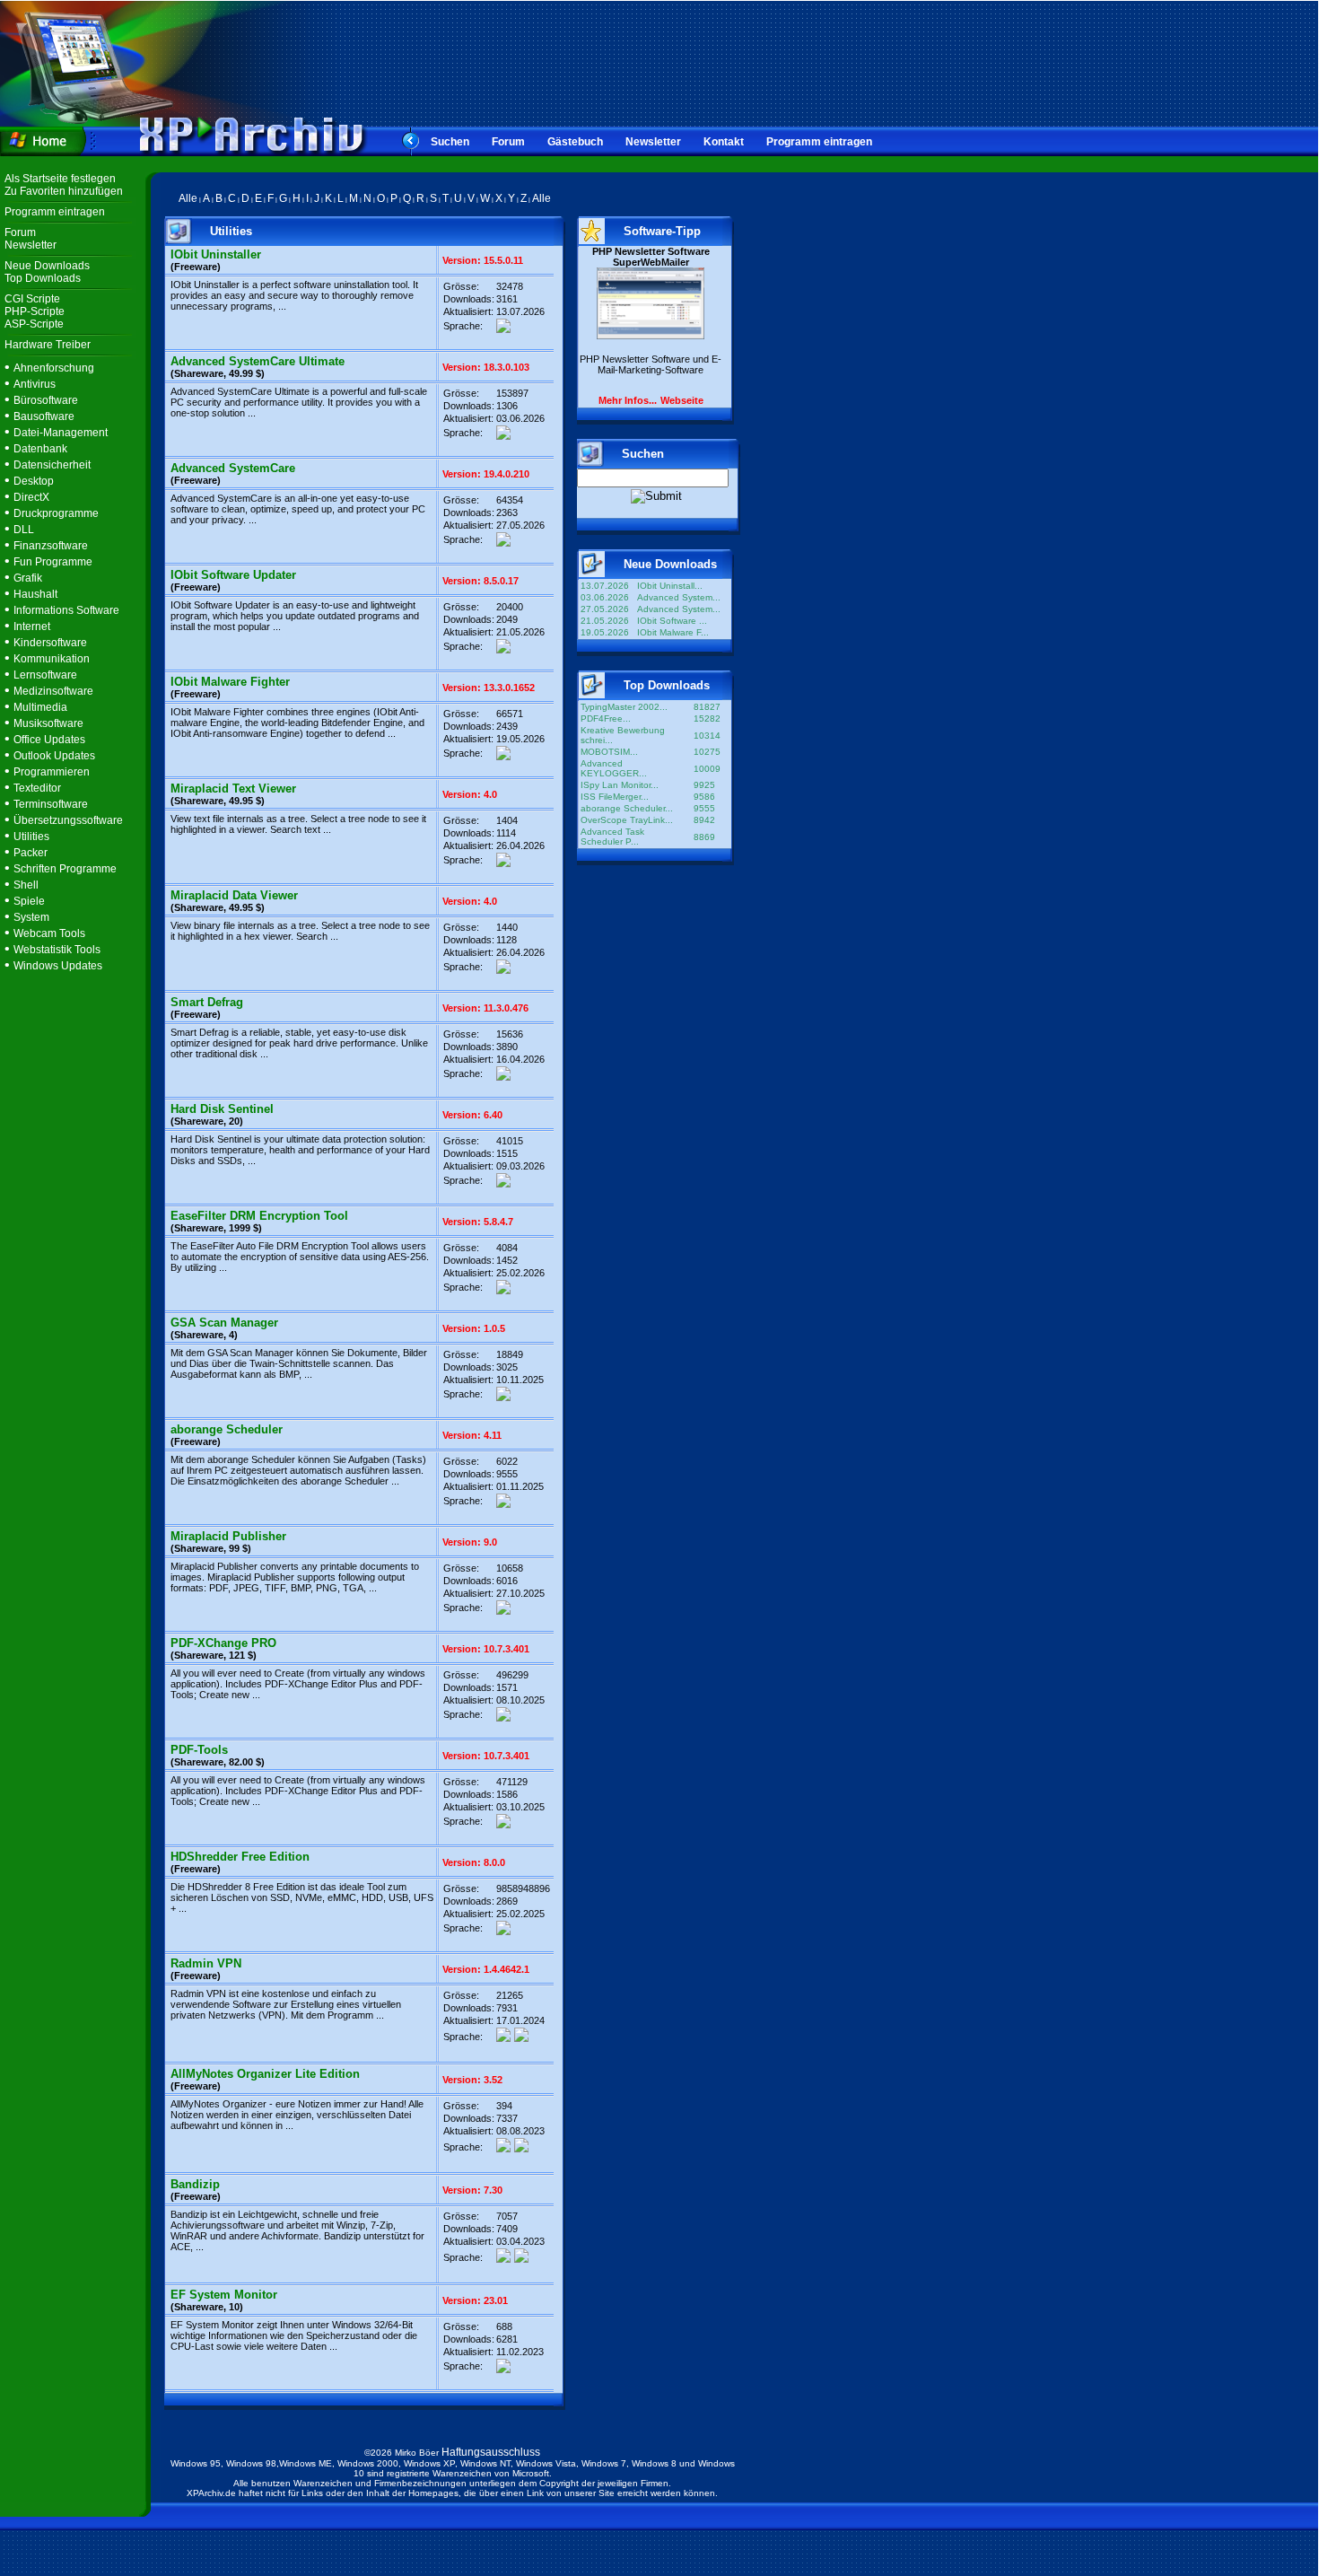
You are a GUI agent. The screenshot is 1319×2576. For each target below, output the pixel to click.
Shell (26, 885)
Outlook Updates (54, 756)
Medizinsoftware (53, 691)
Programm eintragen (819, 142)
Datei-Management (61, 433)
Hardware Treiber (48, 345)
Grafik (28, 578)
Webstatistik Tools (57, 950)
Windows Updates (58, 966)
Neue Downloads (47, 266)
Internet (32, 626)
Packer (31, 853)
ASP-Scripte (34, 324)
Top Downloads (43, 278)
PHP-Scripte (35, 311)
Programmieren (52, 772)
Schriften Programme (65, 869)
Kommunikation (52, 659)
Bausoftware (44, 416)
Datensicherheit (52, 465)
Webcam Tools (49, 933)
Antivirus (35, 384)
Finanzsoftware (51, 546)
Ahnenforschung (54, 368)
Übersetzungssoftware (68, 820)
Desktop (34, 481)
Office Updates (49, 740)
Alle (188, 198)
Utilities (31, 837)
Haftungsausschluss (491, 2452)
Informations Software (66, 610)
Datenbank (40, 449)
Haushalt (35, 594)
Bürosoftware (46, 400)
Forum (508, 142)
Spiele (29, 901)
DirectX (31, 497)
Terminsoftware (51, 804)
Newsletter (653, 142)
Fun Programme (53, 562)
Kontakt (724, 142)
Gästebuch (575, 142)
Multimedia (40, 707)
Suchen (450, 142)
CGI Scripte (32, 299)
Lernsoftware (45, 675)
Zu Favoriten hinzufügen (64, 191)
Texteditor (37, 788)
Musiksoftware (48, 723)
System (31, 917)
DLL (24, 530)
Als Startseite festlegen (60, 179)
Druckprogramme (56, 513)
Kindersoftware (50, 643)
